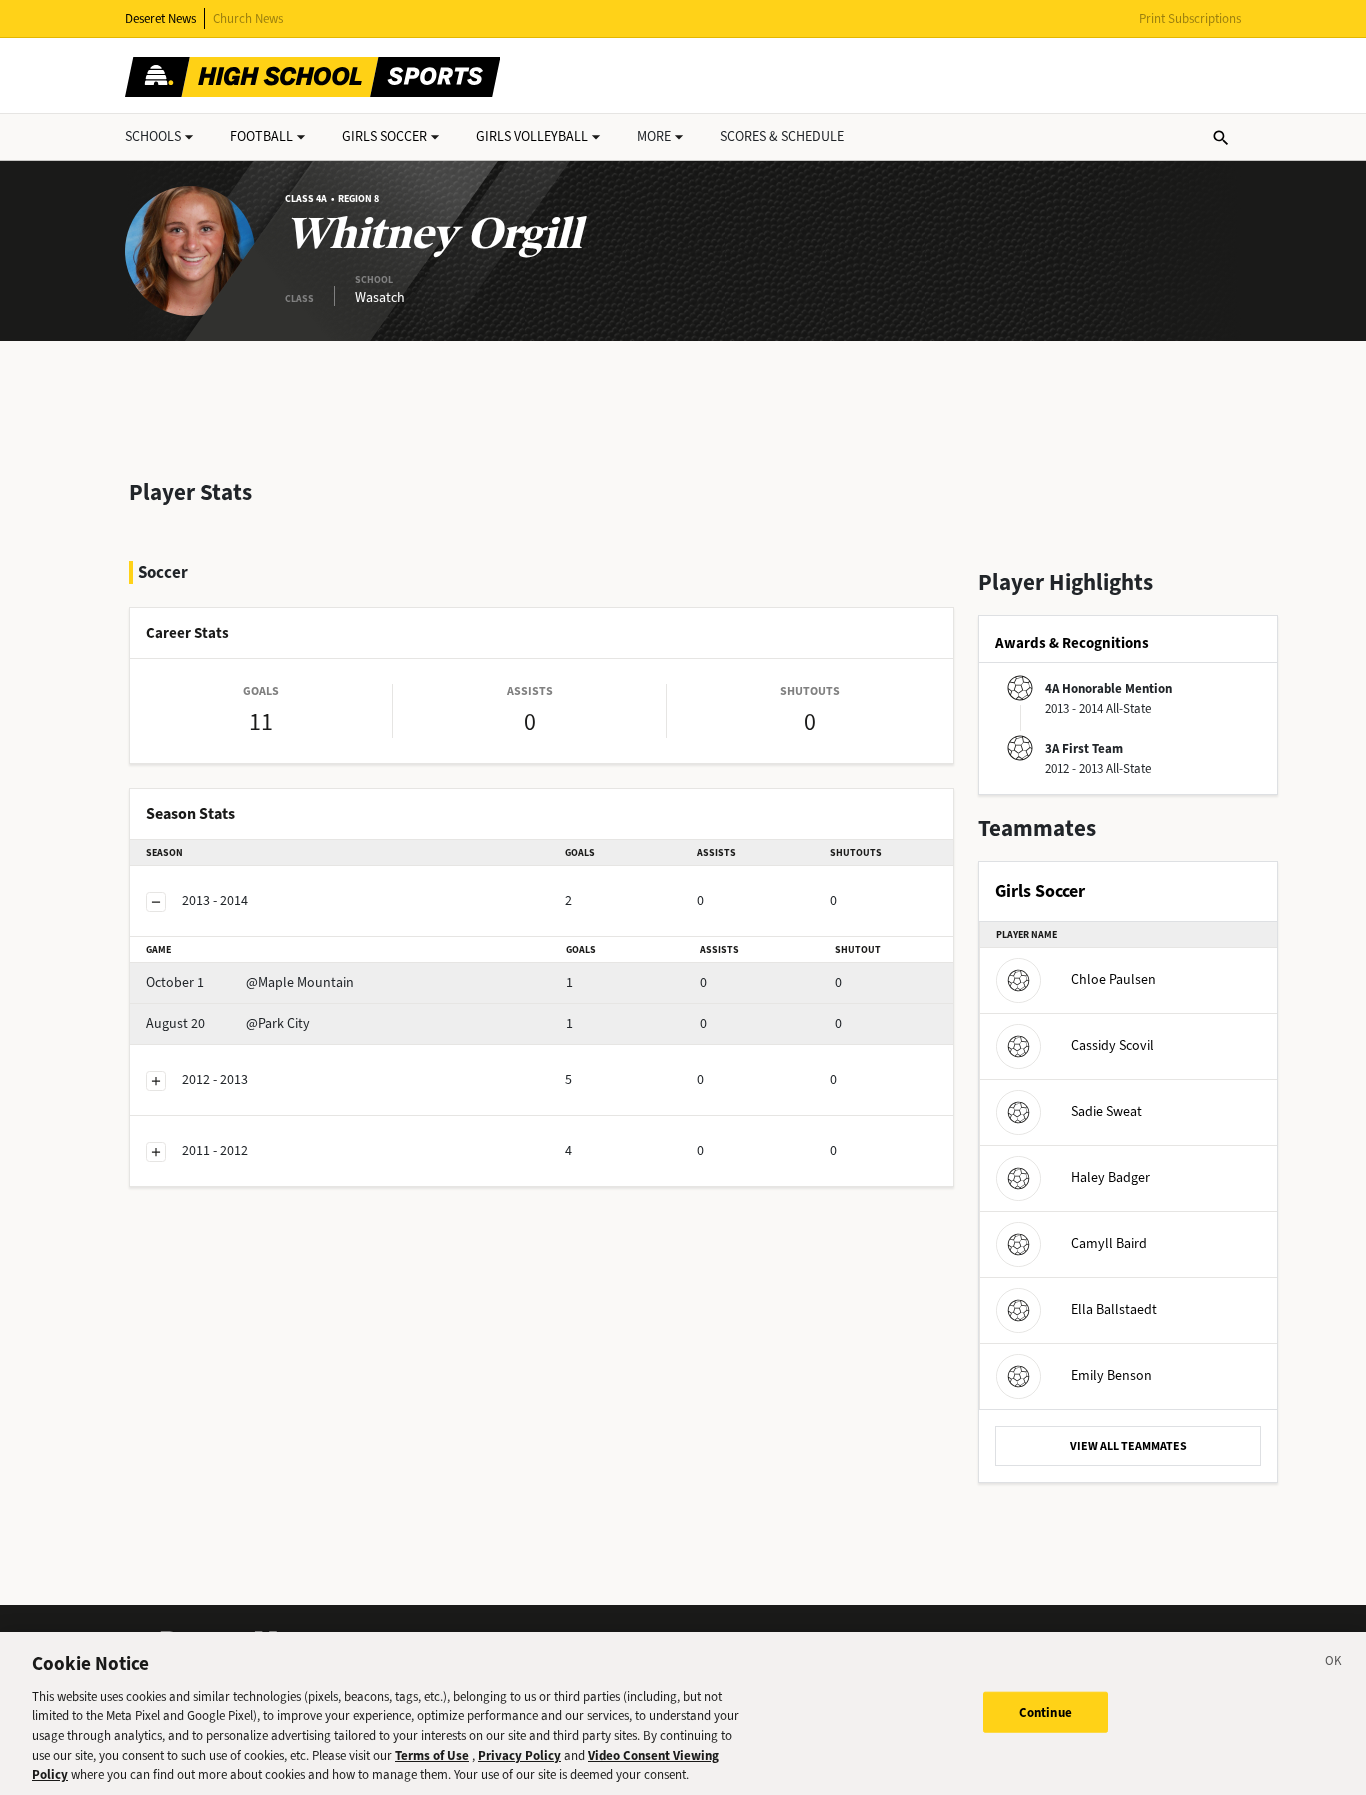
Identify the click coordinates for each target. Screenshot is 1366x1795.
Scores (782, 136)
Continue (1045, 1711)
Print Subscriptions (1190, 18)
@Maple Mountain (250, 982)
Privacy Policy (519, 1755)
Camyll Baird (1109, 1243)
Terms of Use (432, 1755)
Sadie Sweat (1106, 1111)
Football (261, 136)
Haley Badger (1110, 1177)
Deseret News (160, 18)
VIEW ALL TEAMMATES (1128, 1446)
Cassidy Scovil (1112, 1045)
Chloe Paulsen (1113, 979)
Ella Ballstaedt (1114, 1309)
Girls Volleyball (532, 136)
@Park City (228, 1023)
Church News (248, 18)
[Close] (1334, 1664)
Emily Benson (1111, 1375)
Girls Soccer (384, 136)
